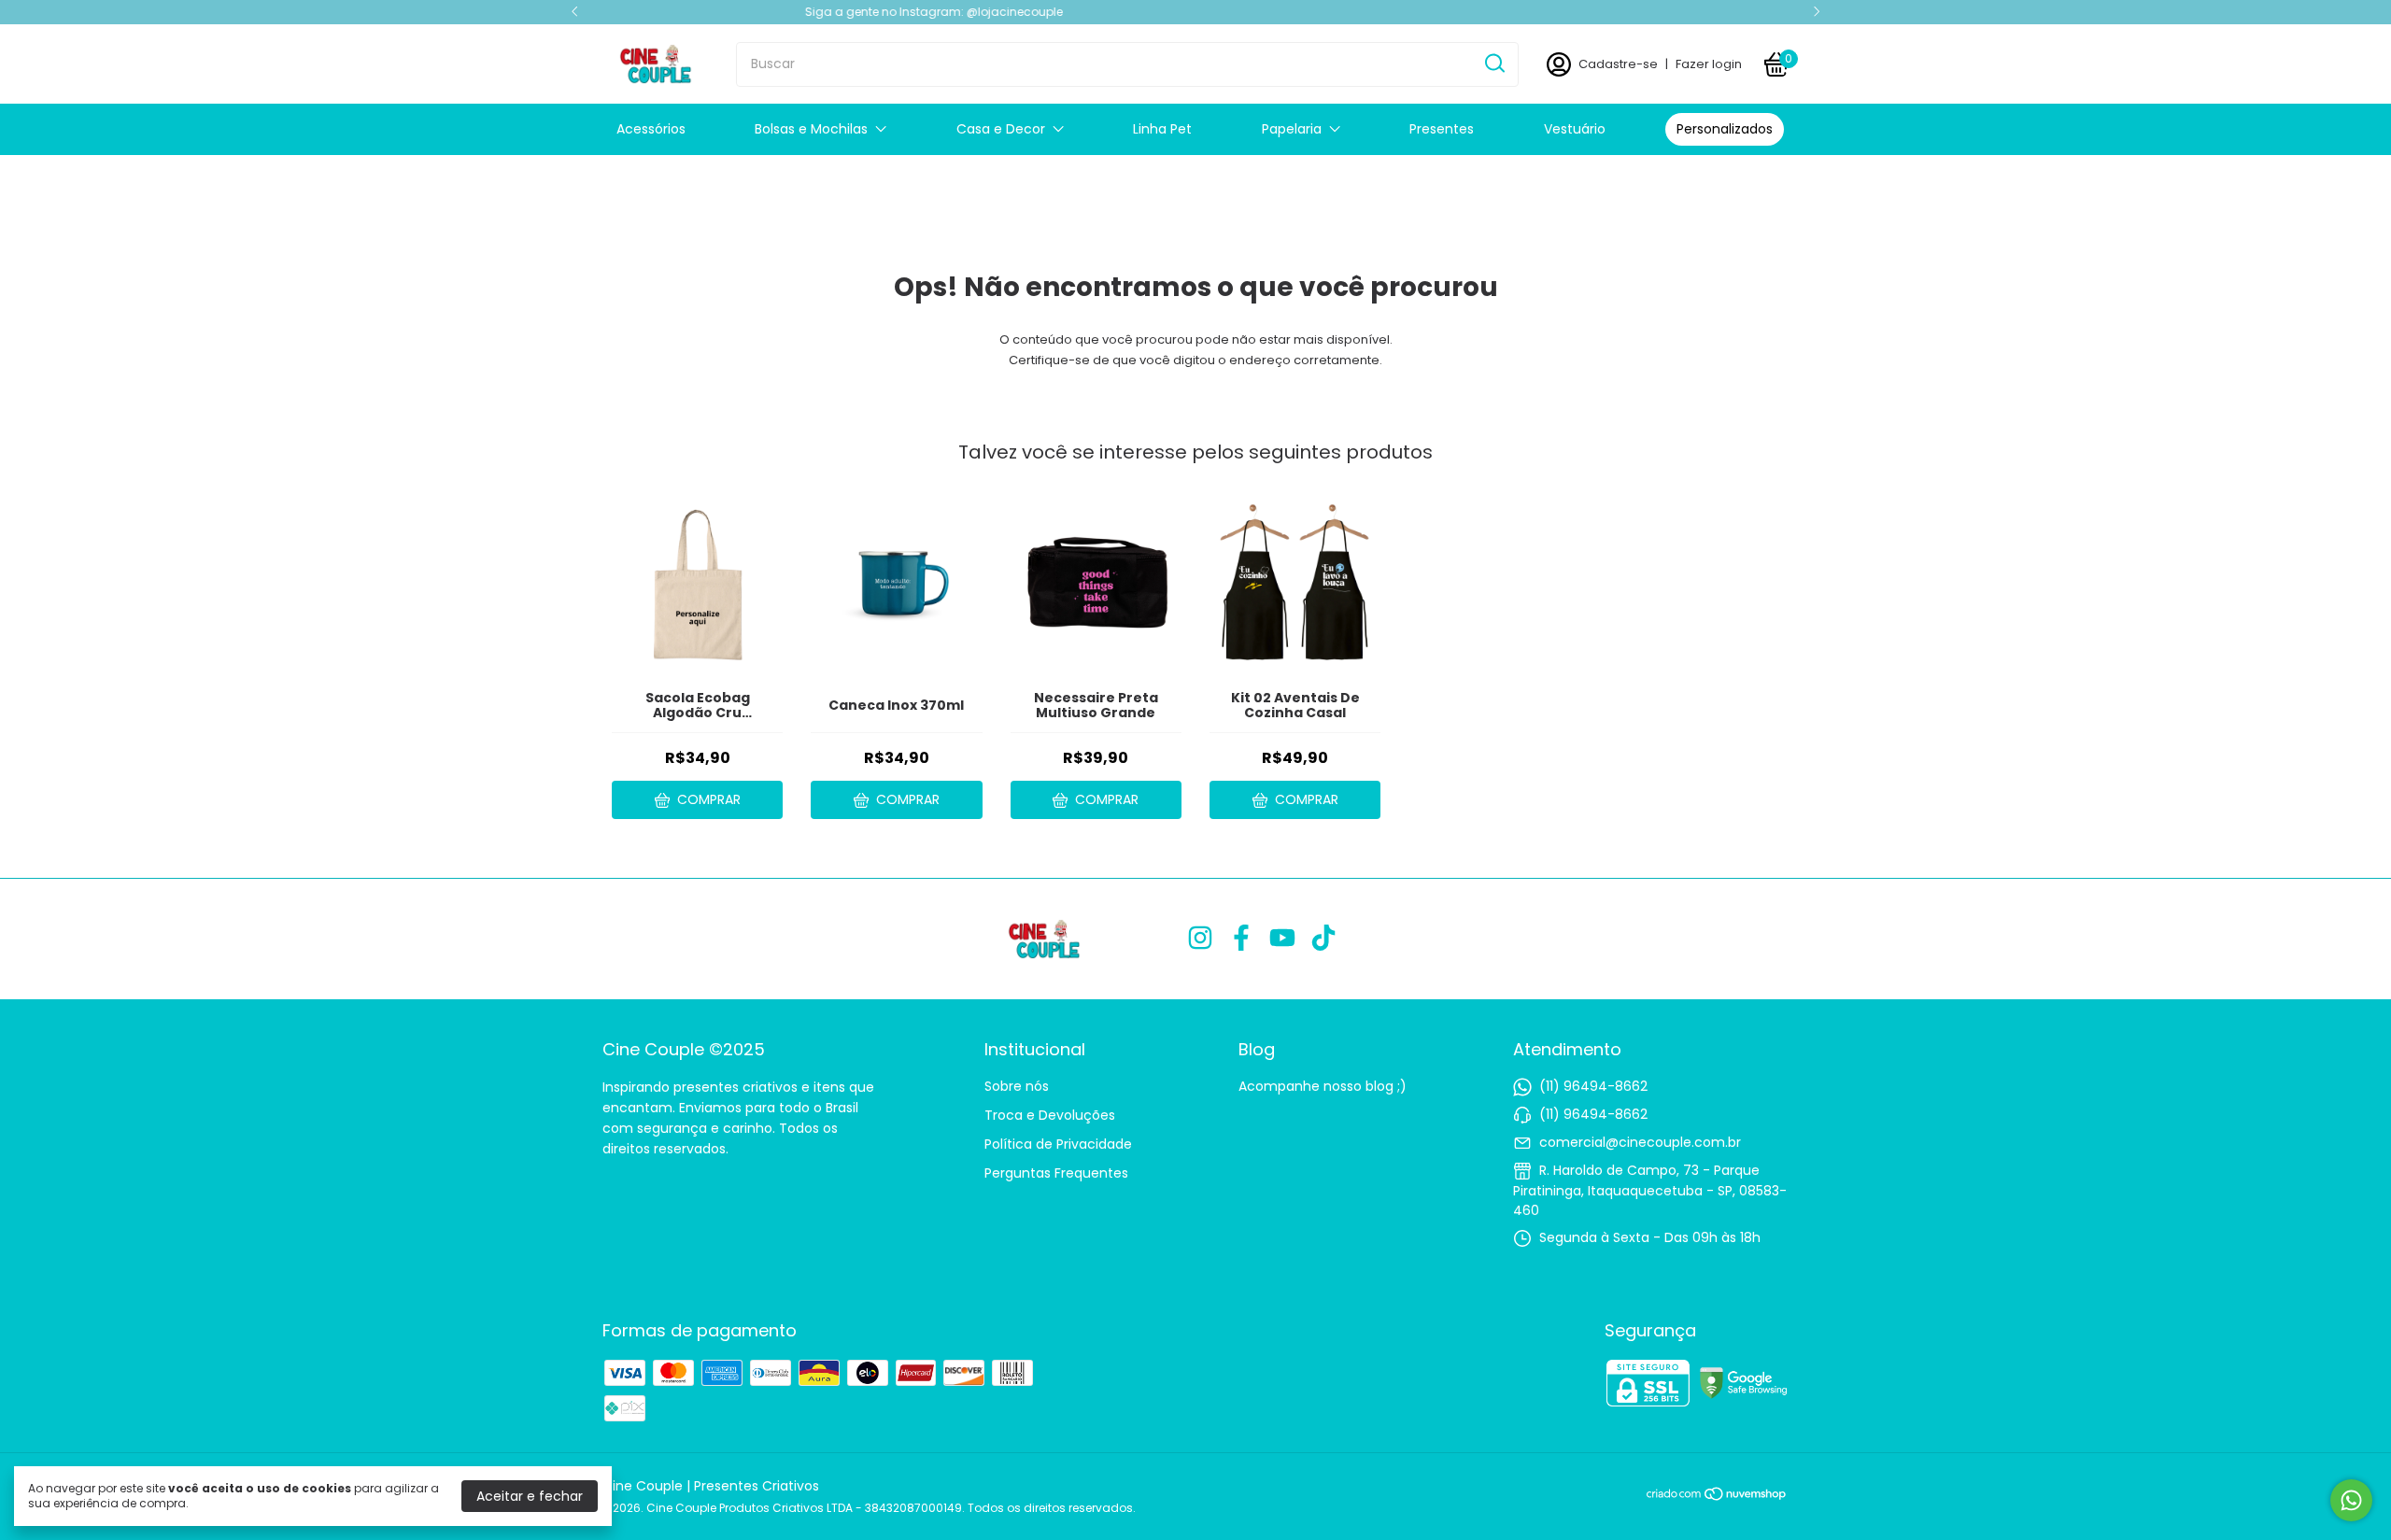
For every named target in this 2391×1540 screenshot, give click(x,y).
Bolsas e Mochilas (811, 129)
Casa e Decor (1001, 129)
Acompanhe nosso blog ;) (1323, 1086)
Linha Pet (1162, 129)
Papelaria (1292, 129)
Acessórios (651, 129)
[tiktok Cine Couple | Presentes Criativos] (1323, 939)
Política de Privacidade (1058, 1144)
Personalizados (1725, 129)
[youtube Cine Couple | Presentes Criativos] (1282, 939)
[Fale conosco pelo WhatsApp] (2351, 1500)
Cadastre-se (1618, 64)
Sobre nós (1017, 1086)
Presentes (1442, 129)
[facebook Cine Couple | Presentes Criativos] (1241, 939)
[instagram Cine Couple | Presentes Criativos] (1200, 939)
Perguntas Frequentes (1056, 1173)
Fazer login (1709, 64)
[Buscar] (1493, 64)
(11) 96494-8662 (1593, 1086)
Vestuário (1575, 129)
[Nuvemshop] (1717, 1497)
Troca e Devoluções (1050, 1115)
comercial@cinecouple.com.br (1640, 1142)
